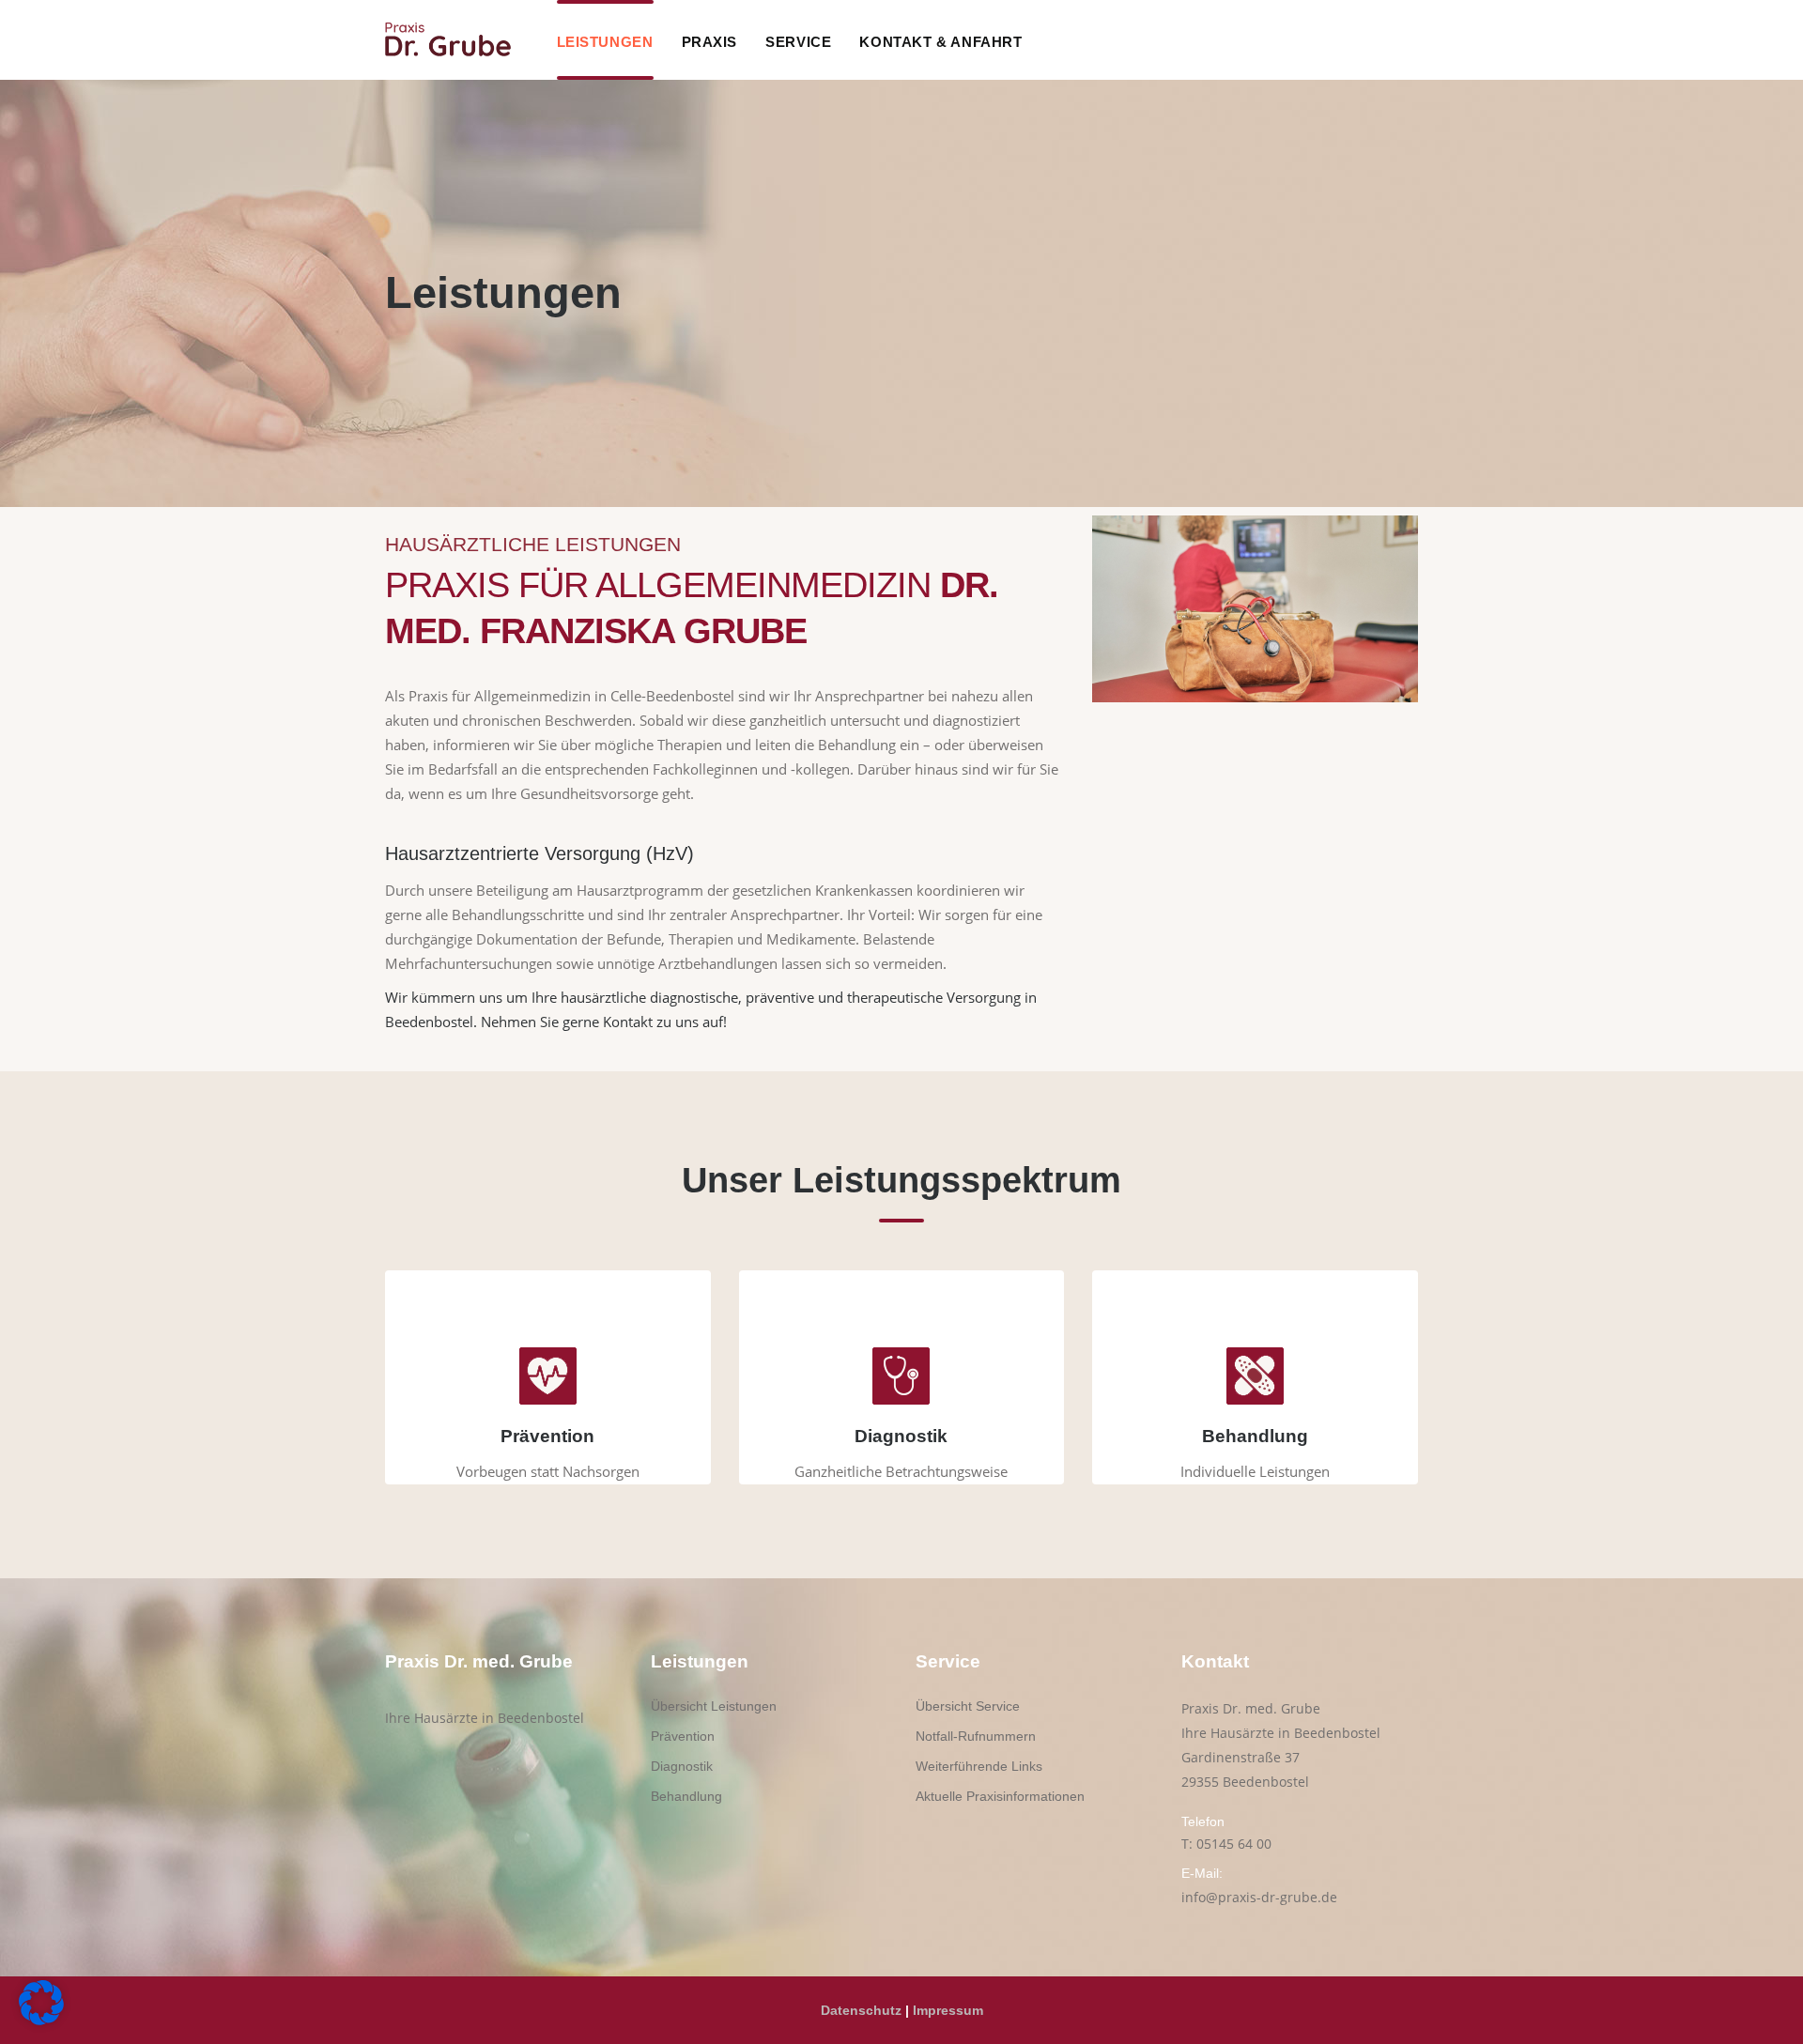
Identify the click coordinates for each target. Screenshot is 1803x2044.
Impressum (948, 2010)
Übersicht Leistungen (714, 1706)
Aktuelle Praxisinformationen (1000, 1796)
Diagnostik (682, 1766)
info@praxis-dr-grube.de (1259, 1897)
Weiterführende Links (979, 1766)
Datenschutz (861, 2010)
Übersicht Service (968, 1706)
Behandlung (686, 1796)
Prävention (683, 1736)
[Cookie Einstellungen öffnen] (41, 2020)
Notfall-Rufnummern (976, 1736)
